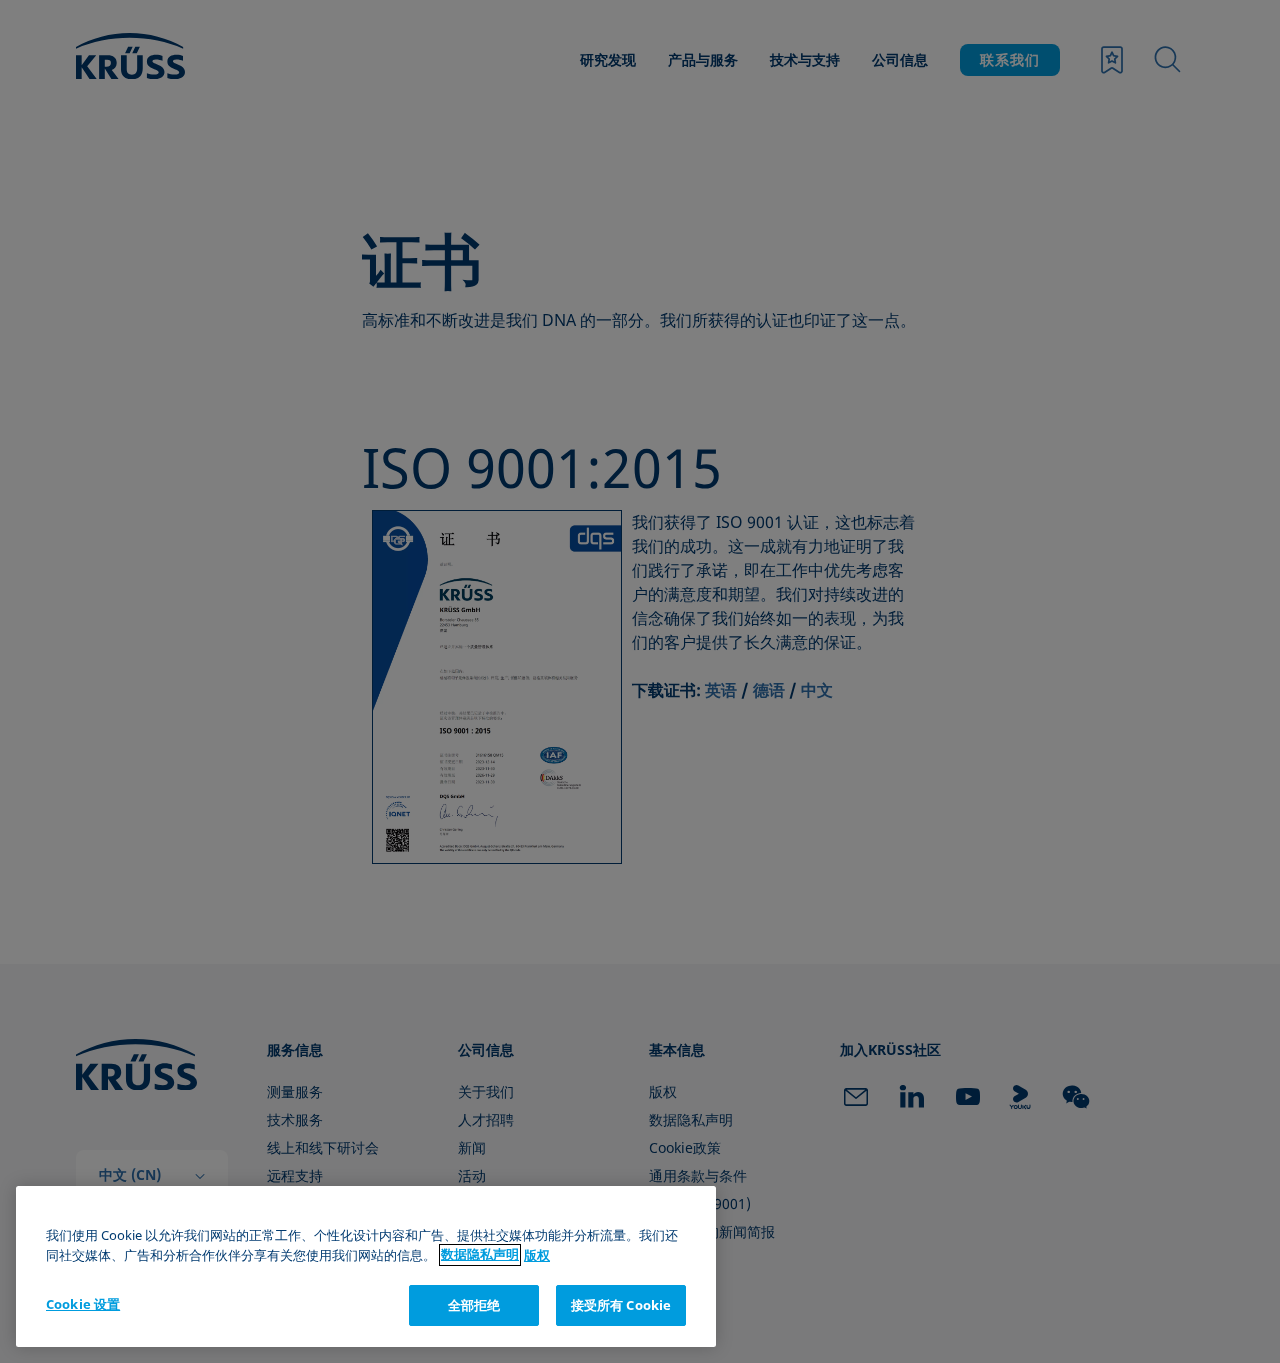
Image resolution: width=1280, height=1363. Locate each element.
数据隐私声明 (480, 1255)
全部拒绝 (474, 1305)
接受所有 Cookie (621, 1305)
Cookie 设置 (83, 1304)
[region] (366, 1266)
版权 (537, 1255)
